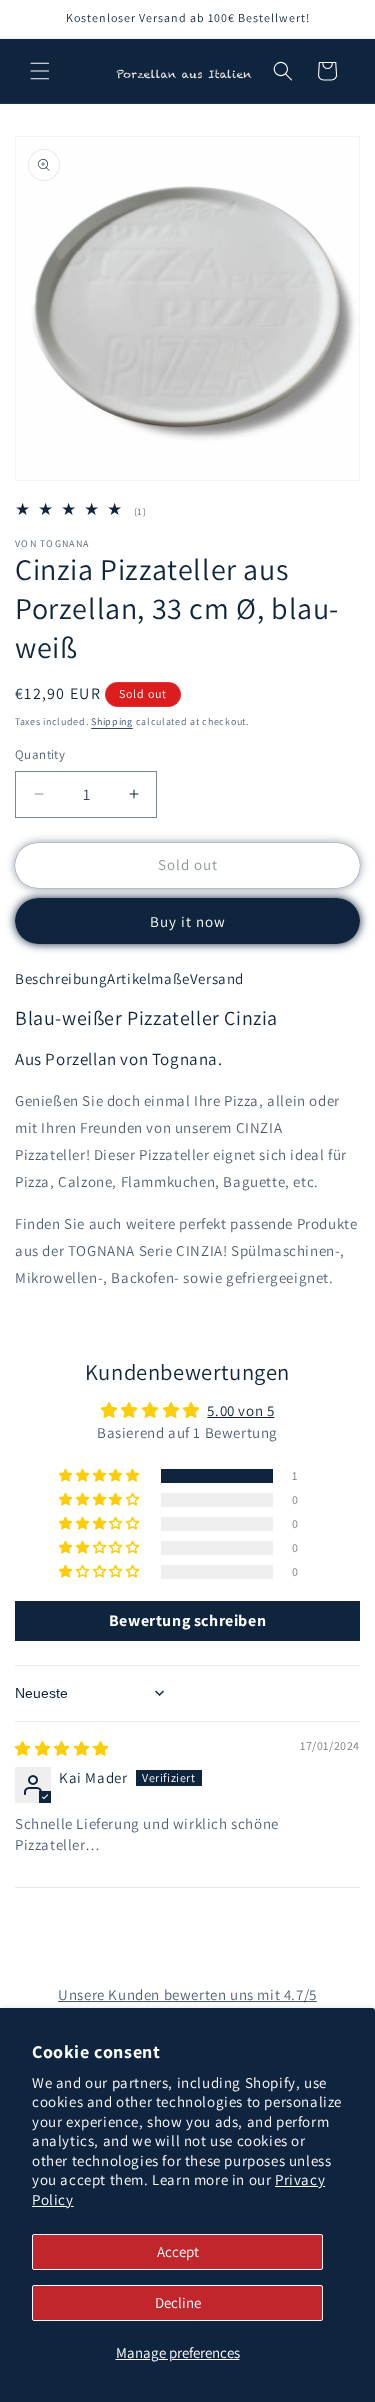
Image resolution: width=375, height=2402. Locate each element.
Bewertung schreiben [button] (187, 1620)
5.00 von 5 (240, 1410)
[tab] (61, 979)
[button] (40, 71)
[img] (62, 1748)
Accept (178, 2251)
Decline (178, 2302)
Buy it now (188, 921)
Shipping (112, 721)
